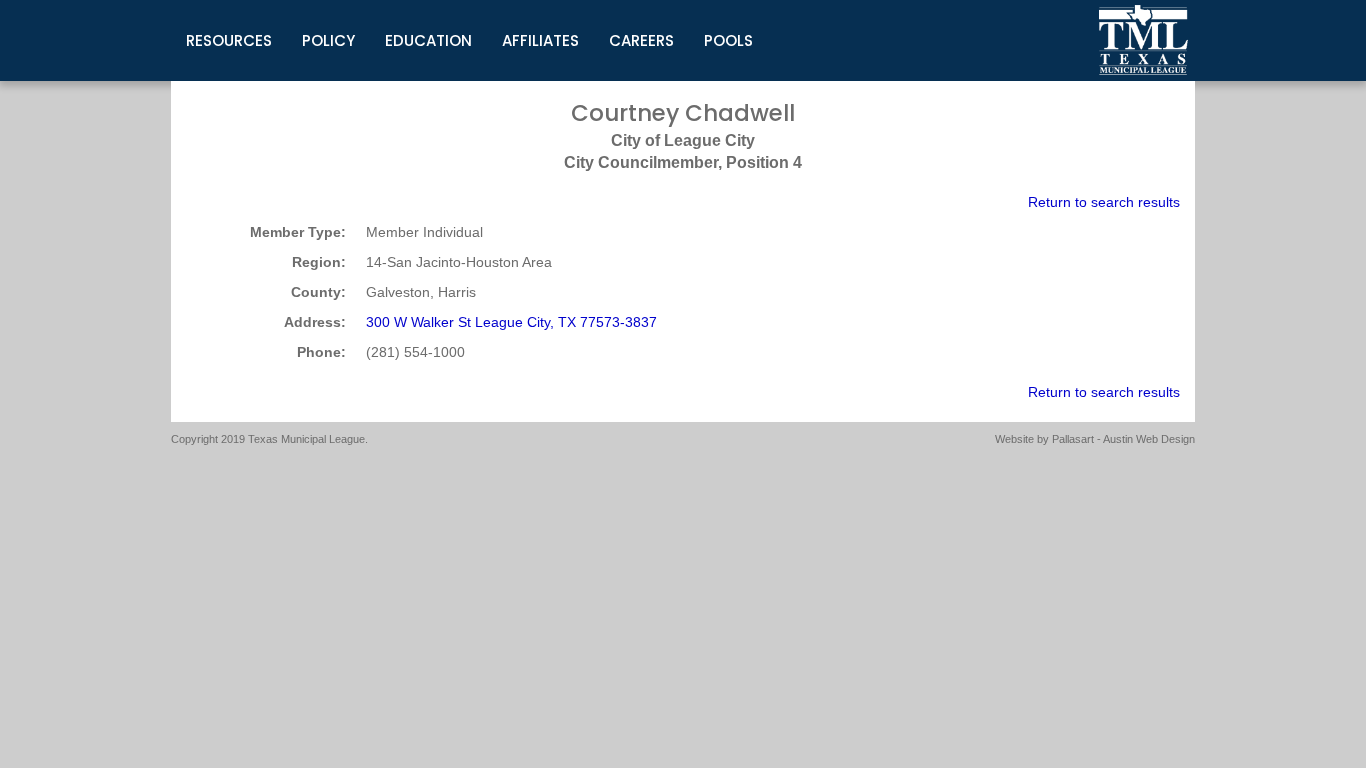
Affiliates (540, 40)
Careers (641, 40)
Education (428, 40)
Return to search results (1104, 202)
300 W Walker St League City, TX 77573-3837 (511, 322)
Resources (229, 40)
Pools (728, 40)
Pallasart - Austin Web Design (1123, 439)
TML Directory (1144, 40)
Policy (328, 40)
